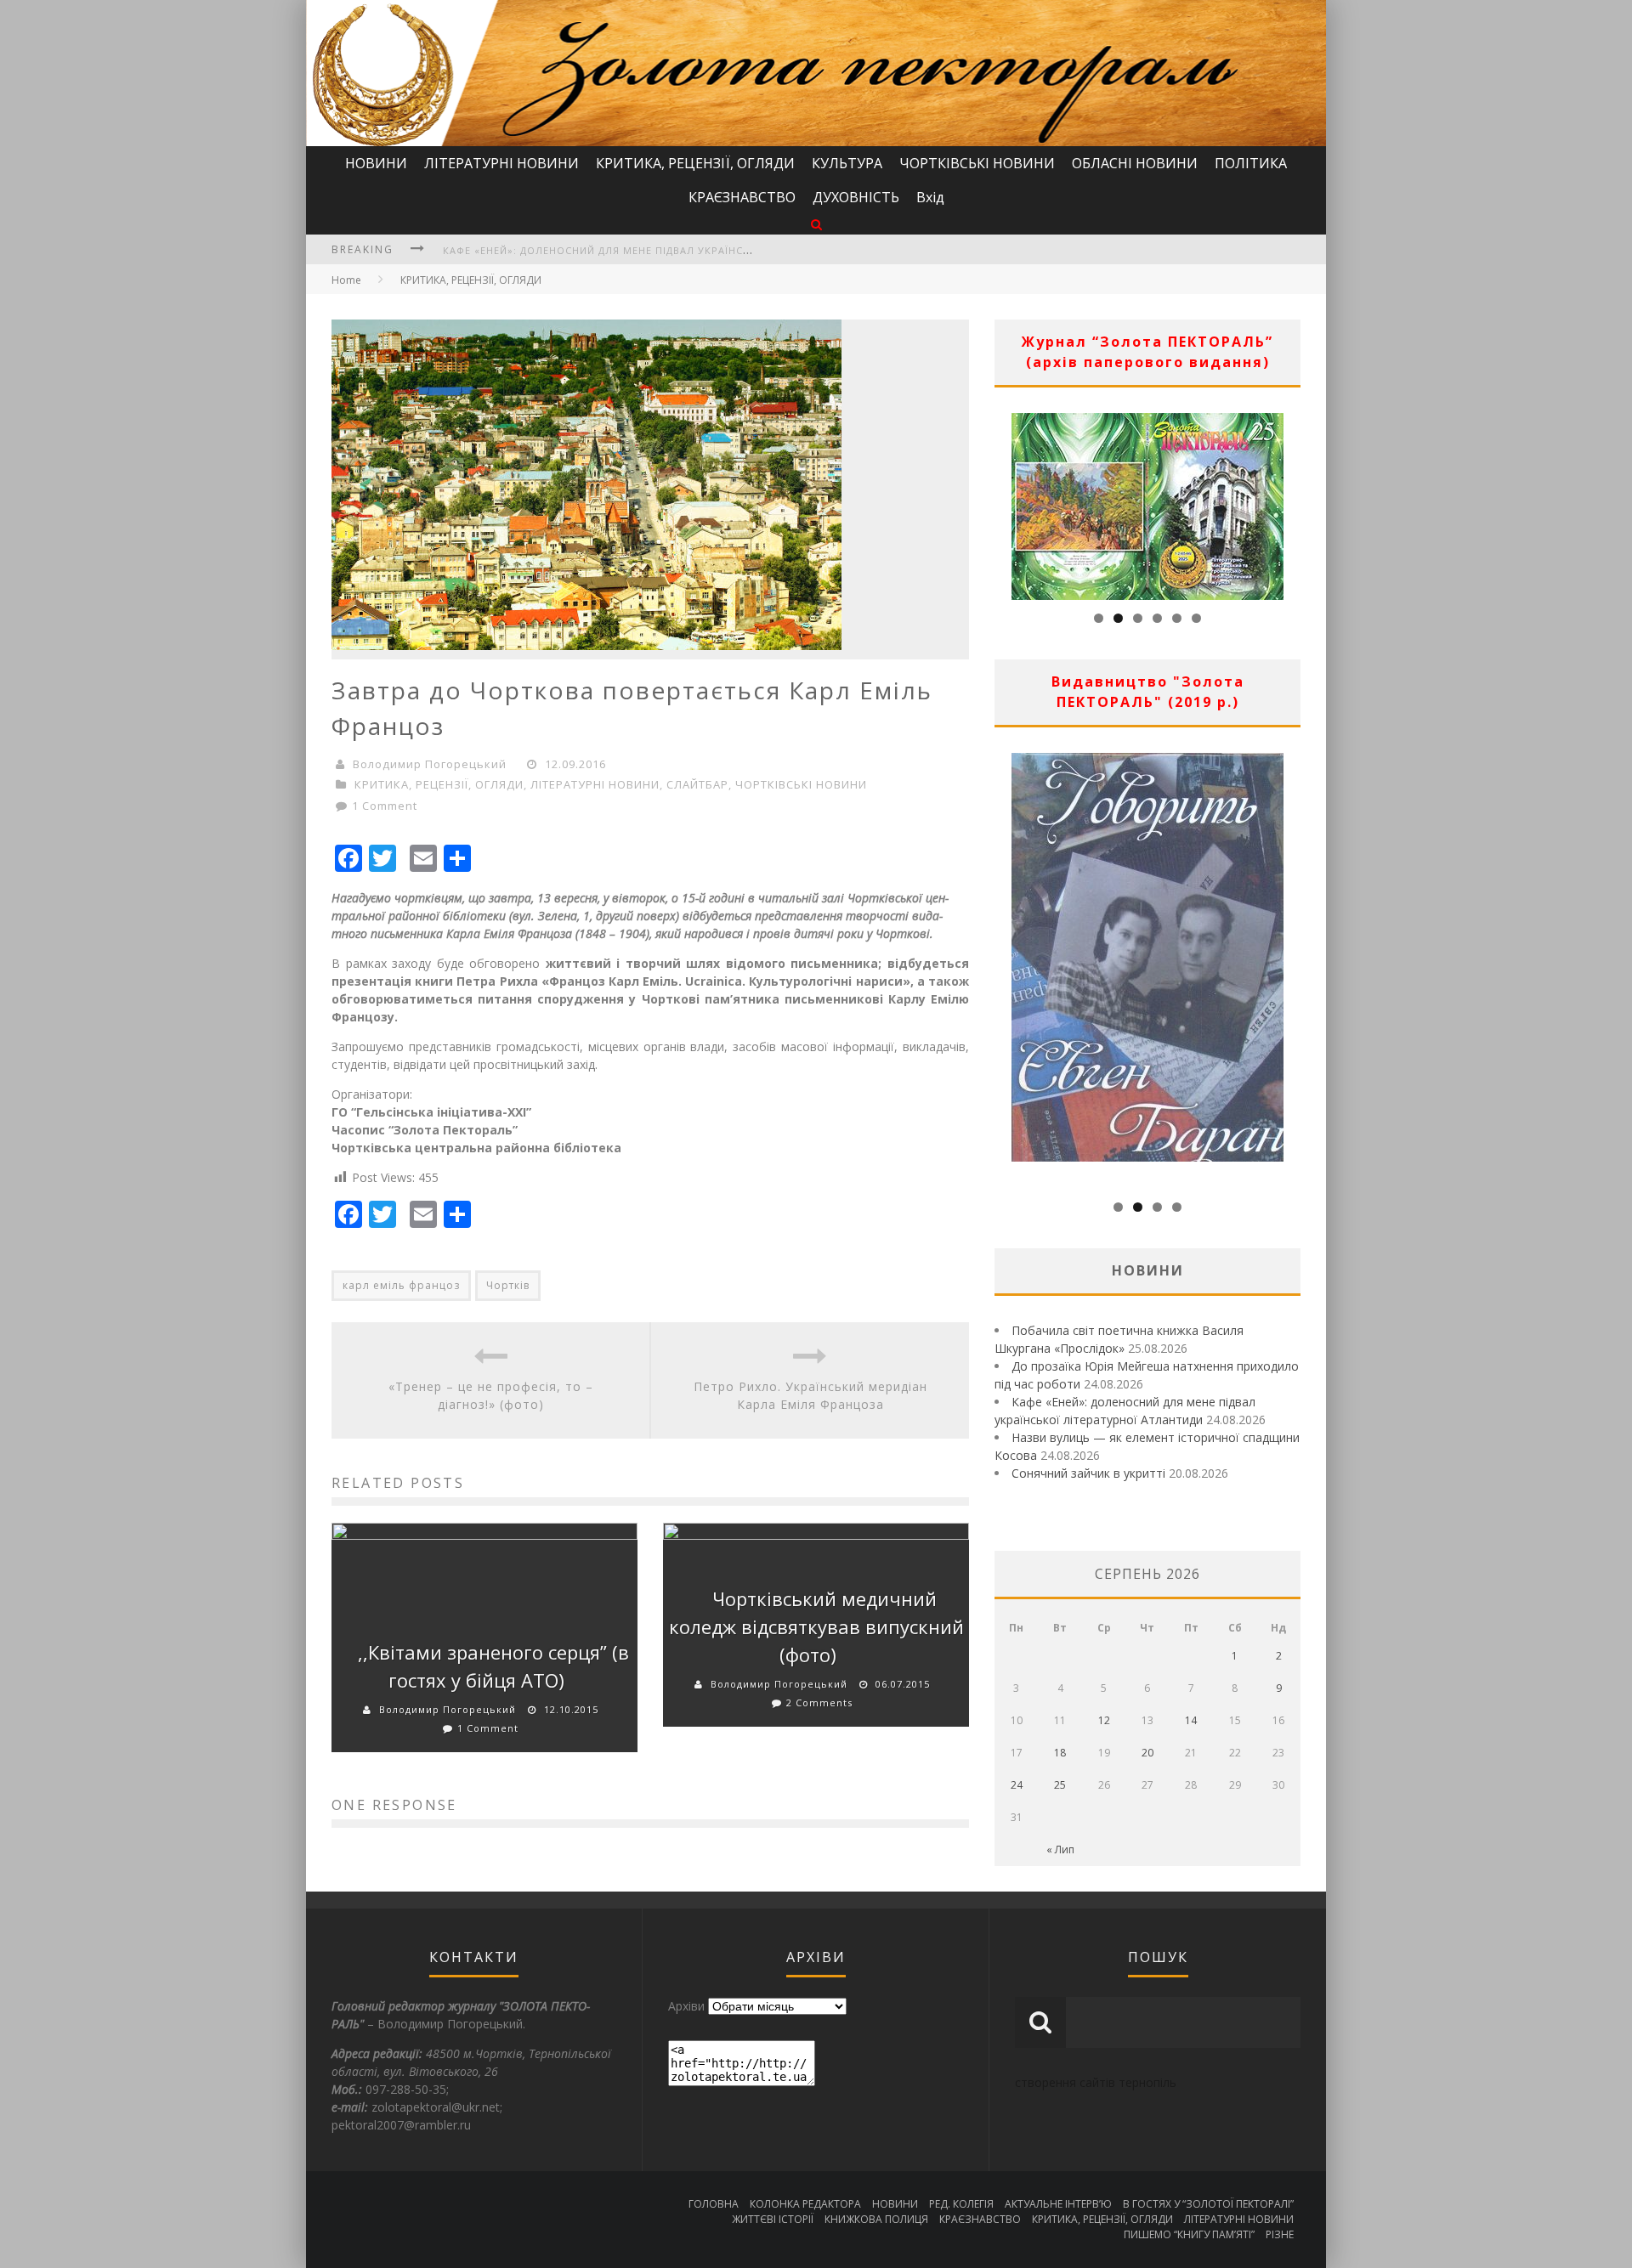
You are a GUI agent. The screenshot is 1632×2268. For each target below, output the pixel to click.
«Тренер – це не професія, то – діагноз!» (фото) (491, 1395)
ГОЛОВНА (714, 2204)
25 (1060, 1785)
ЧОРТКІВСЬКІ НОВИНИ (977, 163)
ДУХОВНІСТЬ (856, 197)
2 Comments (819, 1702)
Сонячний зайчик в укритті (1088, 1473)
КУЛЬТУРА (847, 163)
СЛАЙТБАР (697, 784)
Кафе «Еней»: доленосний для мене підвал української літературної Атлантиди (680, 250)
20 (1147, 1753)
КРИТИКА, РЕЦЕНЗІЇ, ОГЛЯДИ (695, 163)
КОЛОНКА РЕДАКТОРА (805, 2204)
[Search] (816, 224)
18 (1060, 1753)
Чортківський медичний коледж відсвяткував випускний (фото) (816, 1626)
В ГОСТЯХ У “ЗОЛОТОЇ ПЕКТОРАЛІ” (1208, 2204)
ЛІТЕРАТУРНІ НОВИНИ (501, 163)
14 (1191, 1720)
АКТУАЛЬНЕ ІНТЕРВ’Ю (1058, 2204)
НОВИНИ (376, 163)
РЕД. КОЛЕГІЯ (961, 2204)
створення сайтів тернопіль (1096, 2082)
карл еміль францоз (401, 1285)
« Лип (1060, 1849)
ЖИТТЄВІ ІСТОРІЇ (773, 2219)
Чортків (508, 1285)
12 (1104, 1720)
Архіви (686, 2006)
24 (1017, 1785)
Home (346, 280)
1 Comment (385, 806)
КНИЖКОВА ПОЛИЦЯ (876, 2219)
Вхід (930, 197)
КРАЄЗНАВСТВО (742, 197)
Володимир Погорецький (430, 764)
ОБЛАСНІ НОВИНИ (1135, 163)
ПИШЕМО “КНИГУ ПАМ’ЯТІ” (1189, 2234)
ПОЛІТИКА (1251, 163)
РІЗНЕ (1280, 2234)
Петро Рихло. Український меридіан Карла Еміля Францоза (810, 1395)
